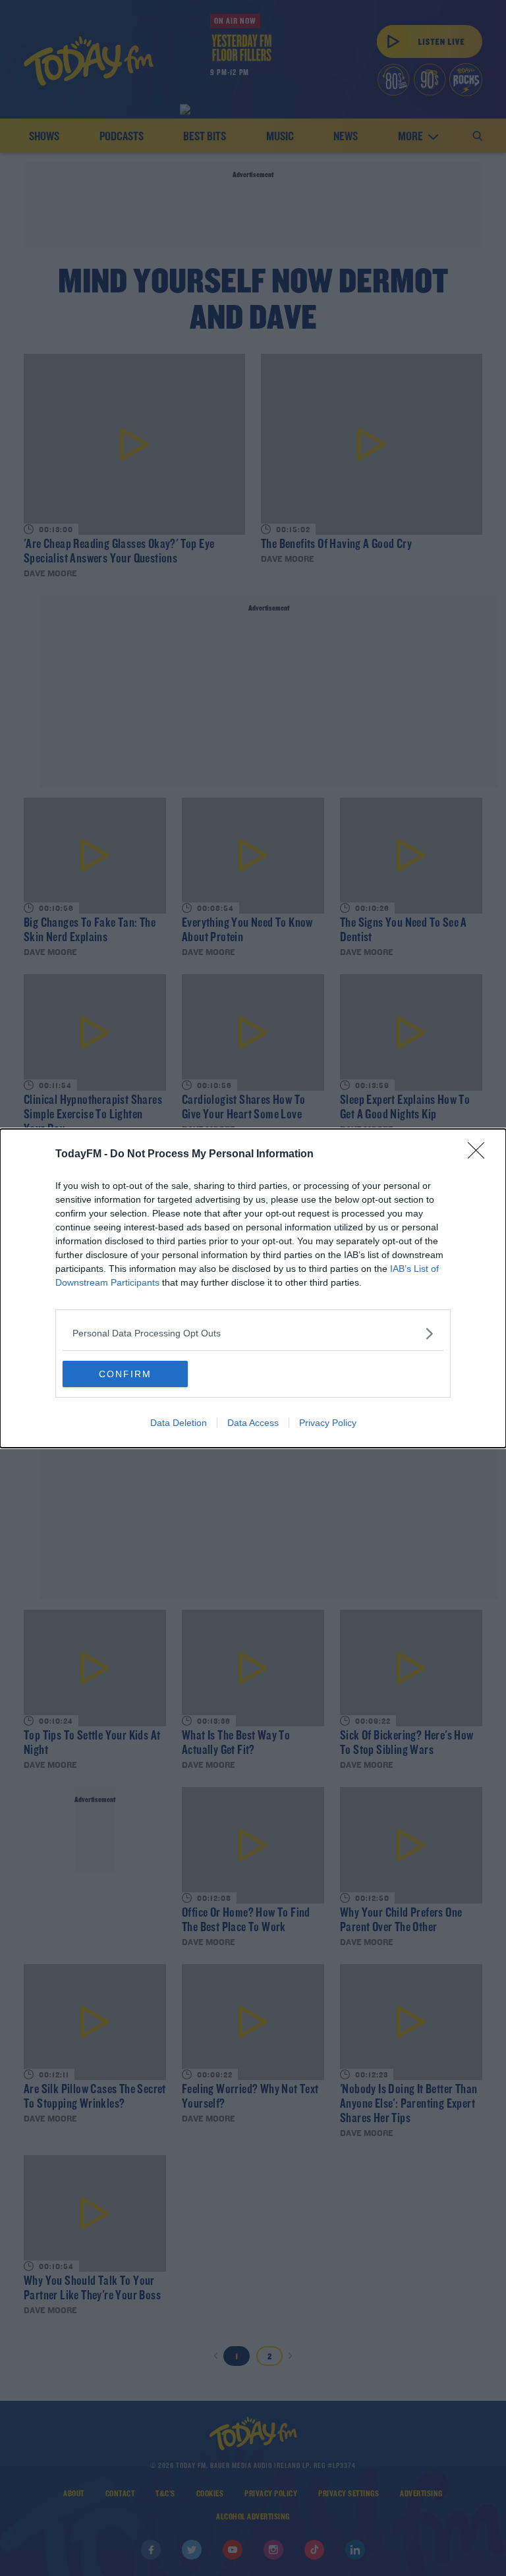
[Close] (480, 1155)
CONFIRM (125, 1374)
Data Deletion (179, 1423)
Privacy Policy (328, 1423)
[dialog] (253, 1288)
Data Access (253, 1423)
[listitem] (253, 1333)
